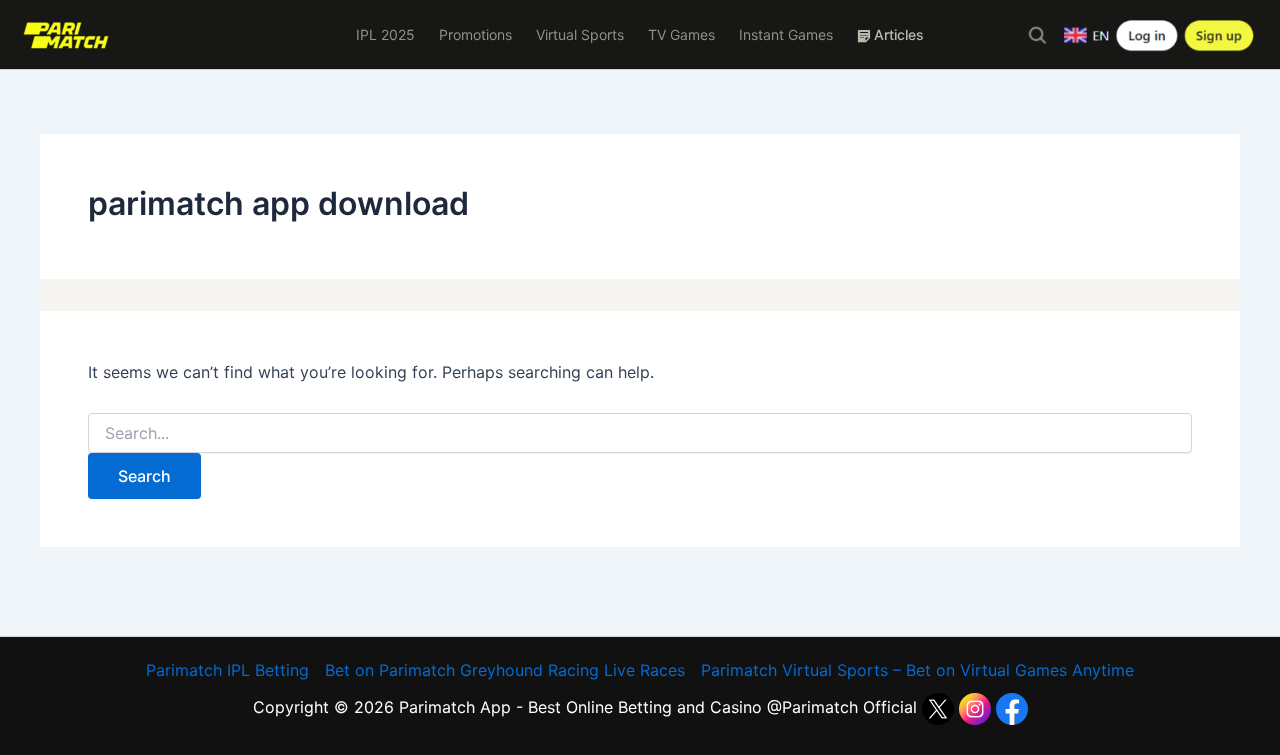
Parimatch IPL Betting (227, 670)
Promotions (475, 34)
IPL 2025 (385, 34)
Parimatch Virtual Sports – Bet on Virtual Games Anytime (917, 670)
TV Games (681, 34)
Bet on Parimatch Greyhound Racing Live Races (505, 670)
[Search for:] (640, 433)
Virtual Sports (580, 34)
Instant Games (786, 34)
